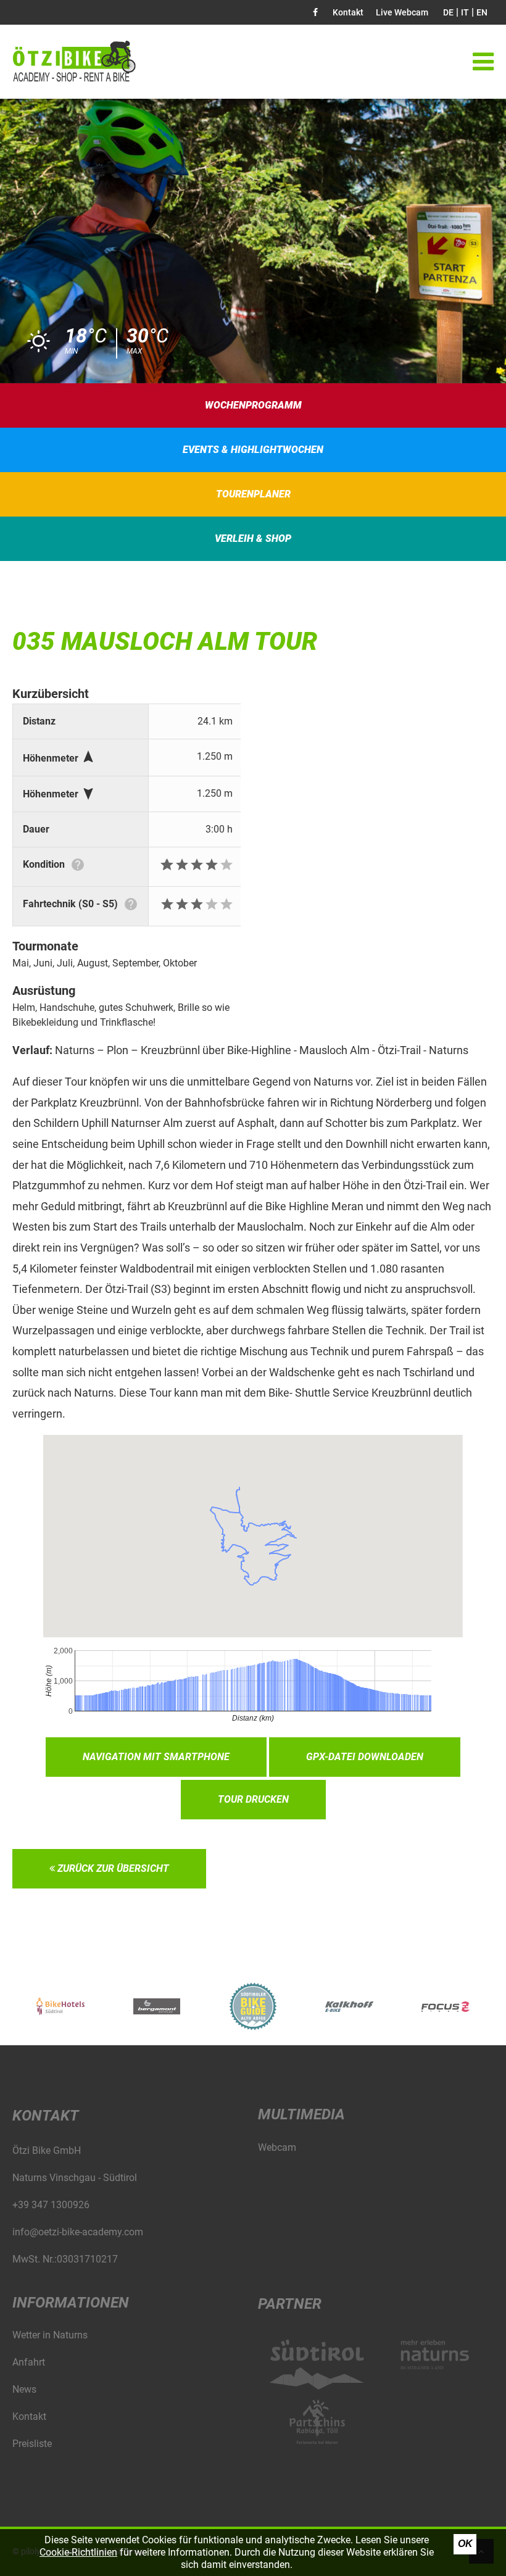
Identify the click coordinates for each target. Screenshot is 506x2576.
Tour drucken (253, 1799)
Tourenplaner (253, 494)
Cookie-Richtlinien (78, 2552)
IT (465, 12)
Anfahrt (29, 2362)
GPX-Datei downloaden (365, 1757)
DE (448, 12)
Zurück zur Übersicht (112, 1868)
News (24, 2389)
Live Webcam (402, 12)
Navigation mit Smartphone (156, 1757)
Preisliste (32, 2444)
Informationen (71, 2303)
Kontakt (348, 12)
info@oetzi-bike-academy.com (78, 2232)
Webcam (277, 2147)
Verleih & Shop (253, 538)
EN (482, 12)
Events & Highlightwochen (253, 450)
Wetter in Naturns (50, 2335)
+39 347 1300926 (51, 2205)
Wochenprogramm (253, 405)
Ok (465, 2544)
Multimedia (301, 2114)
